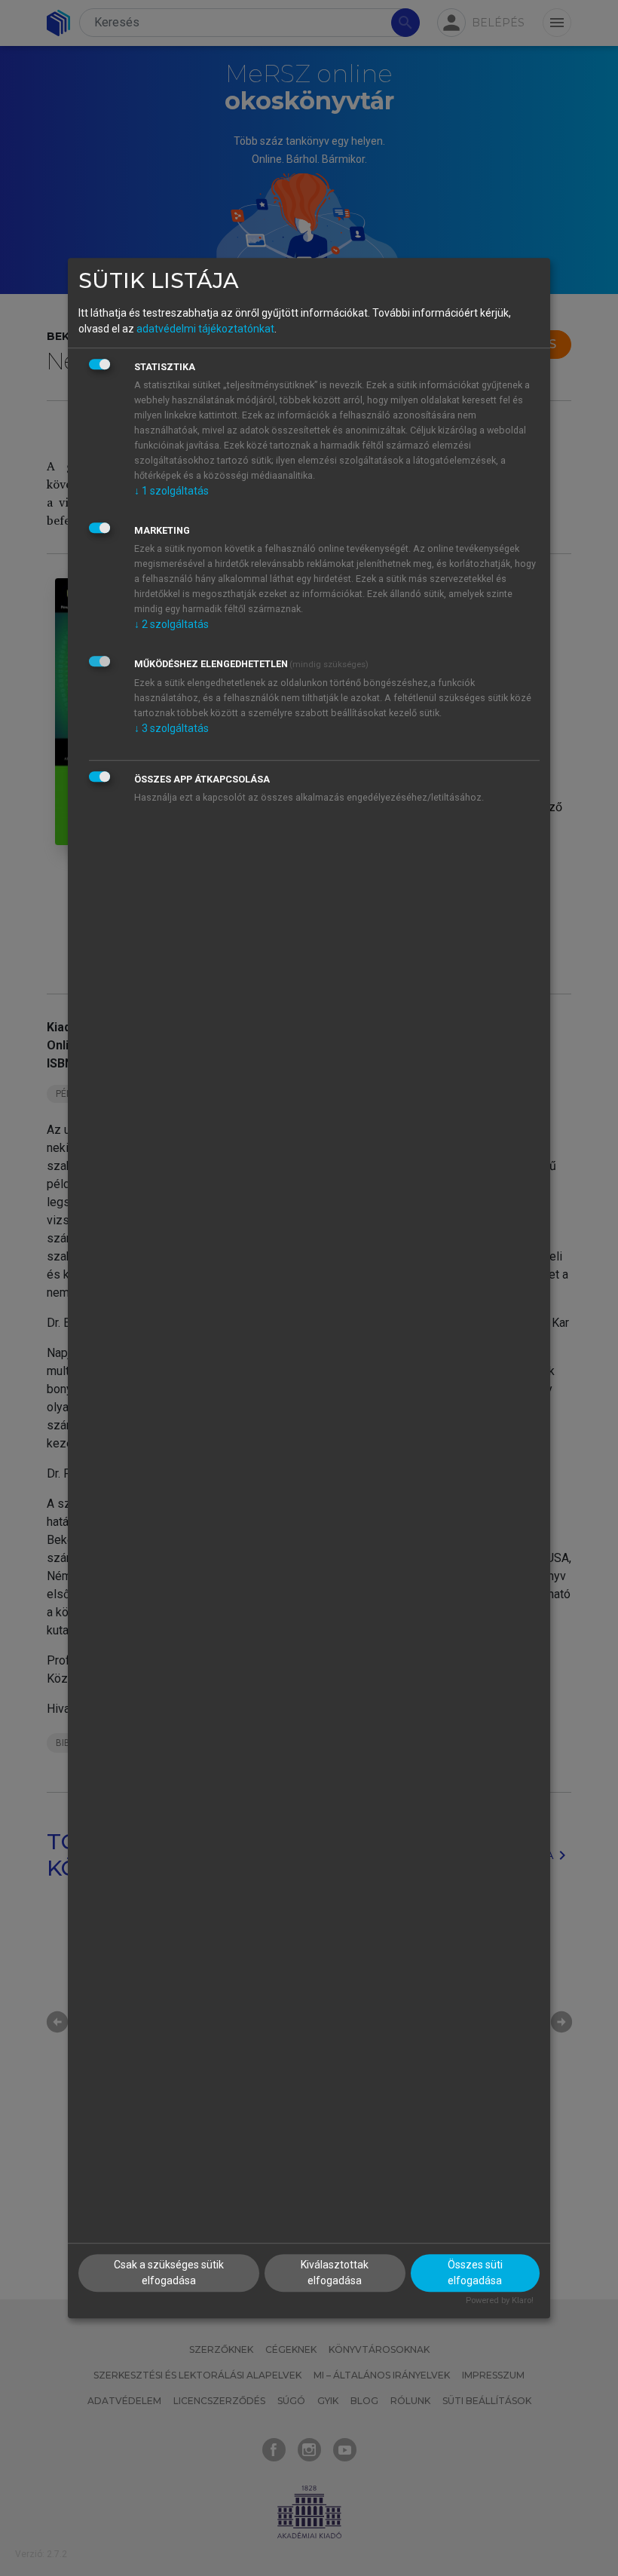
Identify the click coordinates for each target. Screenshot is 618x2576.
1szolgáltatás (171, 491)
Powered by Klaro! (500, 2301)
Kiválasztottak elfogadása (335, 2273)
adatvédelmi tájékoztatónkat (205, 329)
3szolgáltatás (171, 728)
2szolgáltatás (171, 624)
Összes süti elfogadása (475, 2273)
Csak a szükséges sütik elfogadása (169, 2273)
